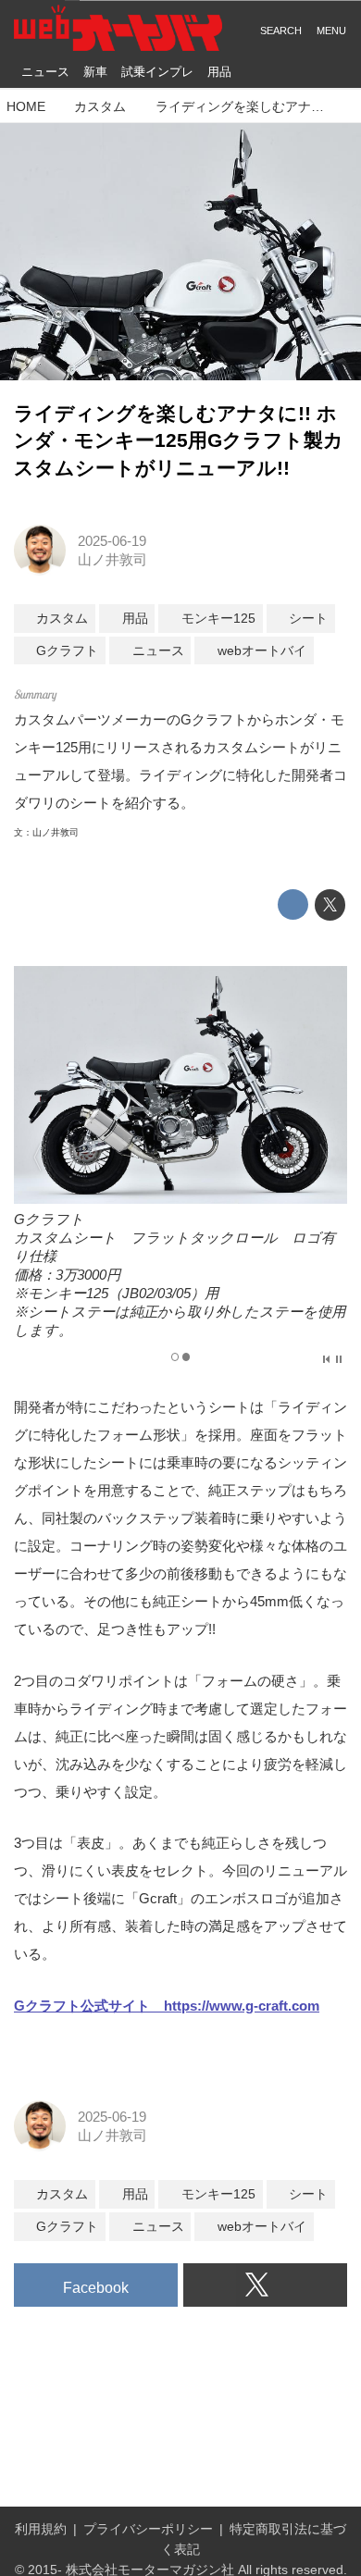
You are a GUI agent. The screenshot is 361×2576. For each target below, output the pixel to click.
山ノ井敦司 (112, 559)
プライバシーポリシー (148, 2529)
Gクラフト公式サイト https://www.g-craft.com (167, 2006)
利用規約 (41, 2529)
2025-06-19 (112, 541)
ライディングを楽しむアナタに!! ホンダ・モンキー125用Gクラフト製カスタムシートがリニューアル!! (179, 441)
